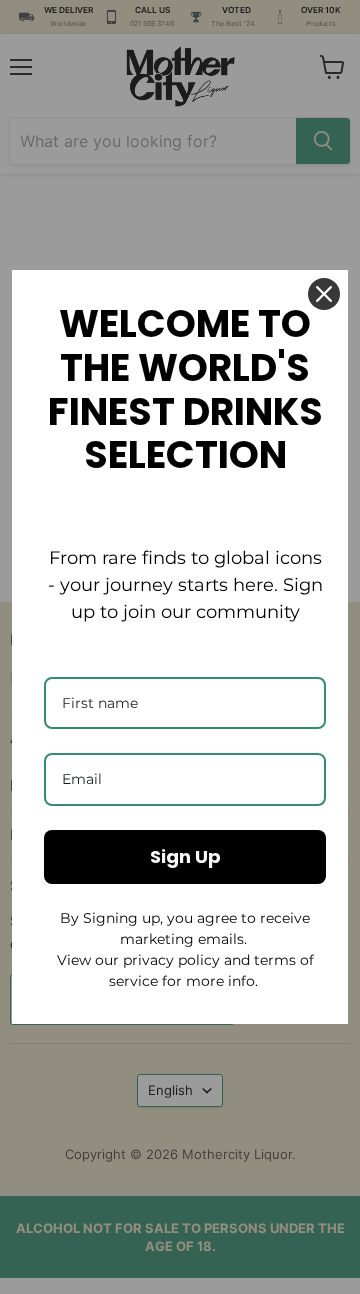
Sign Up (185, 856)
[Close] (324, 294)
